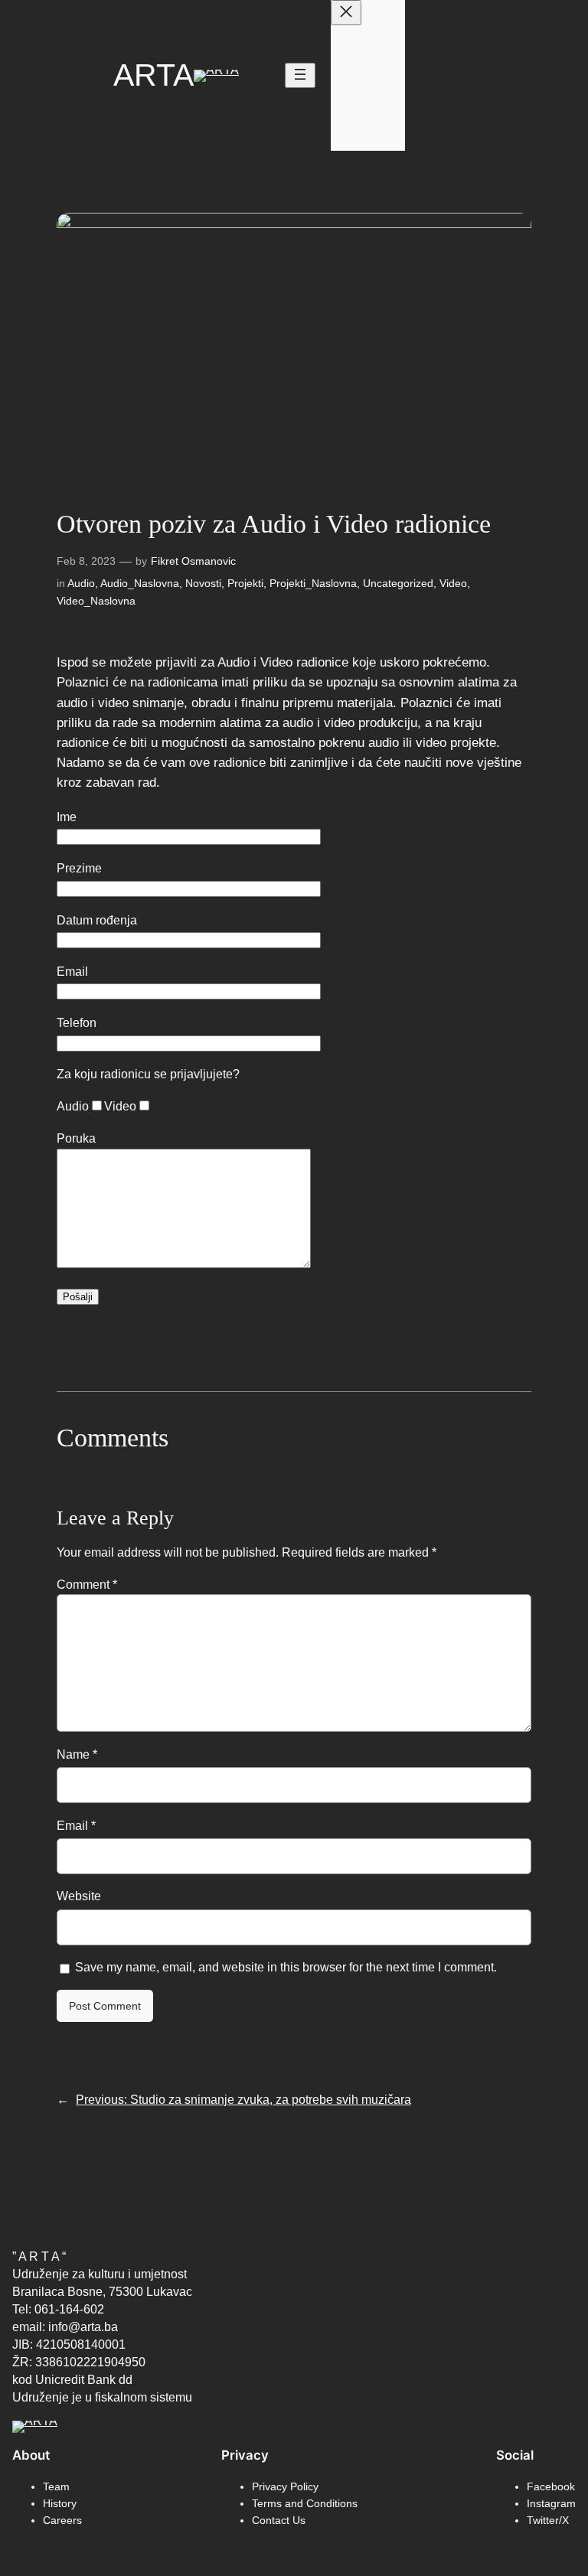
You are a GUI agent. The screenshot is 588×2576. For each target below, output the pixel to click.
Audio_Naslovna (140, 583)
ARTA (154, 75)
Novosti (203, 583)
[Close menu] (346, 13)
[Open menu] (300, 75)
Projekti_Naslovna (313, 583)
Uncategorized (398, 583)
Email (76, 1825)
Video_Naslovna (96, 601)
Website (79, 1896)
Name (77, 1754)
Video (453, 583)
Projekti (245, 583)
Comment (87, 1584)
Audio (81, 583)
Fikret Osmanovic (193, 561)
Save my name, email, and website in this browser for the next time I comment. (286, 1967)
